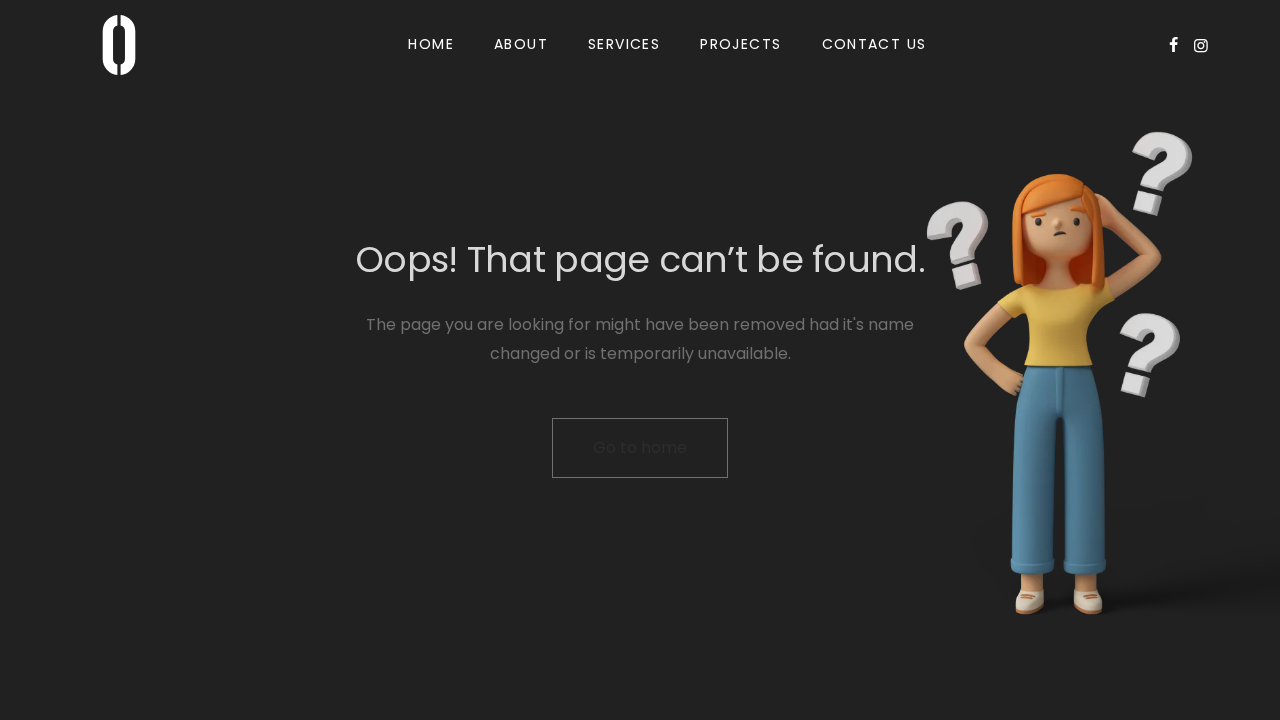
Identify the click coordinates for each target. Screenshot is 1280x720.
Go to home (640, 447)
